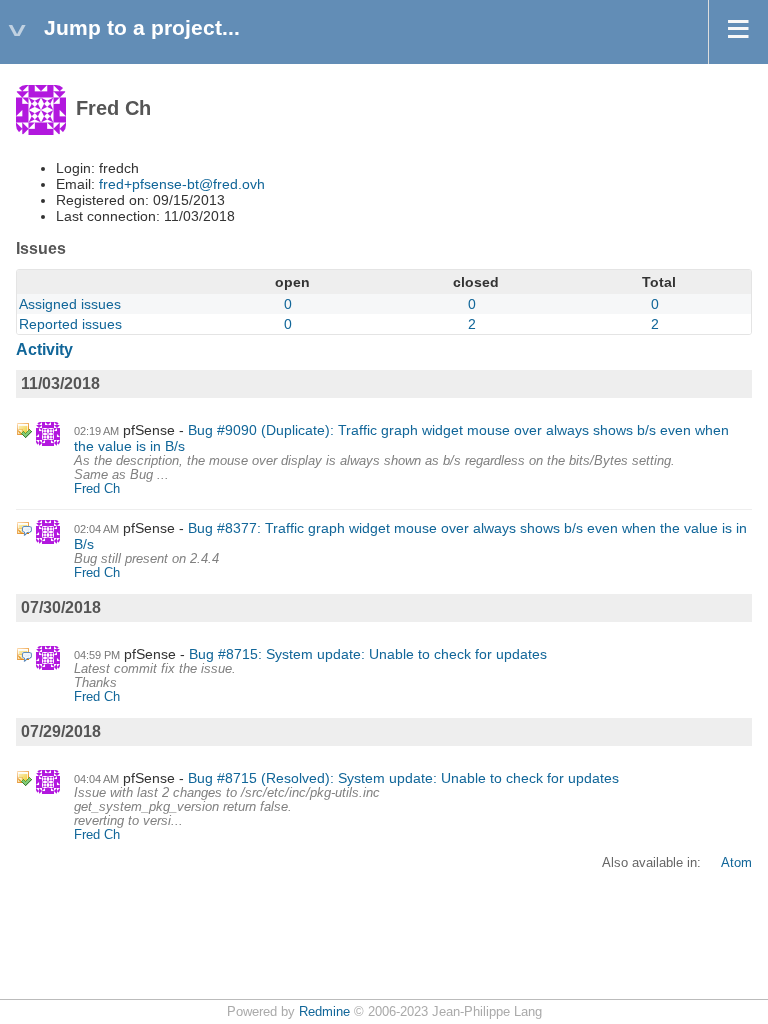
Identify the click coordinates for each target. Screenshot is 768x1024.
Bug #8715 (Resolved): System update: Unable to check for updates (403, 778)
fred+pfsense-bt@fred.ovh (182, 184)
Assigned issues (70, 304)
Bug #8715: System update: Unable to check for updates (368, 654)
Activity (44, 349)
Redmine (324, 1012)
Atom (736, 863)
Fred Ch (97, 489)
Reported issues (70, 324)
